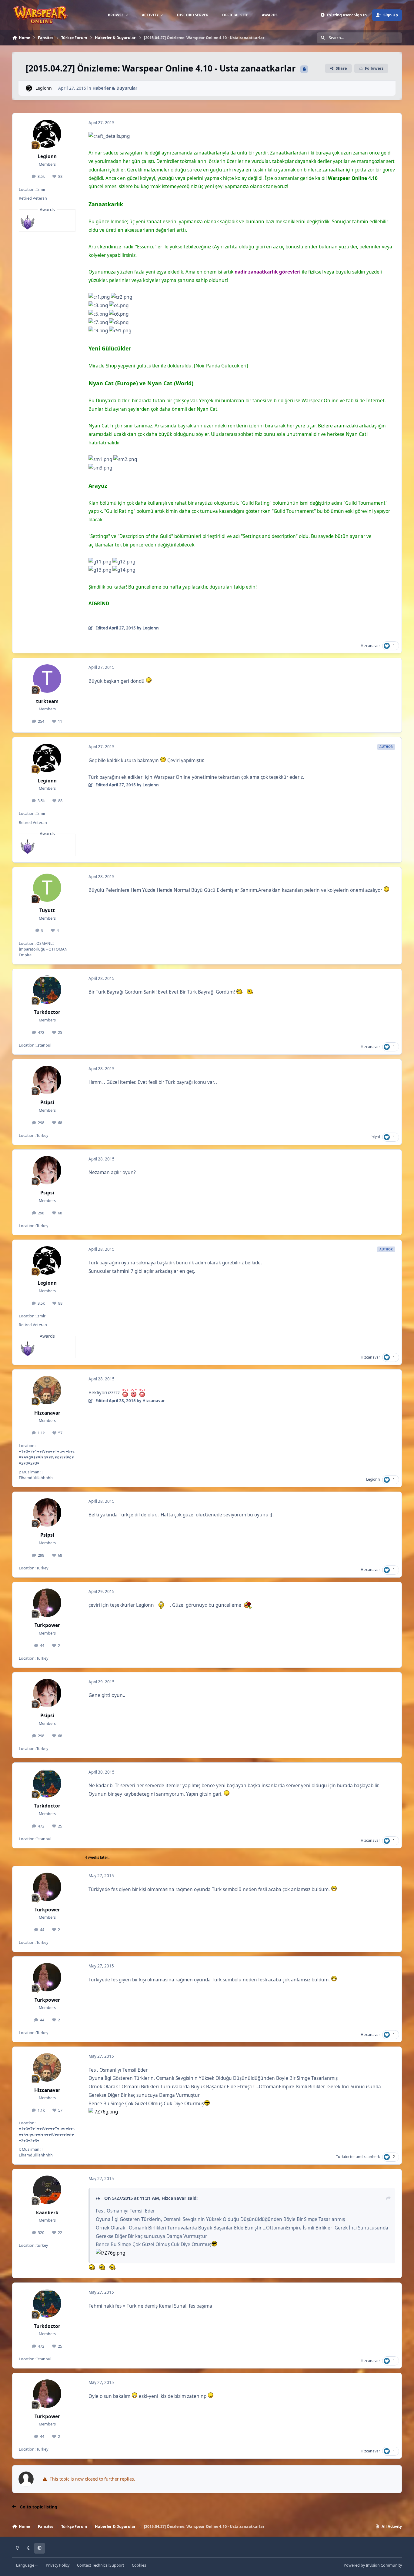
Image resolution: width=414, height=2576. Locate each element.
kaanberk (372, 2157)
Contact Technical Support (101, 2565)
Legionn (44, 88)
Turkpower (47, 1625)
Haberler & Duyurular (115, 88)
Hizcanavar (370, 646)
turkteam (47, 701)
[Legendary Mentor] (28, 222)
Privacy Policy (58, 2565)
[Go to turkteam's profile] (47, 679)
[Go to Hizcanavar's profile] (47, 1390)
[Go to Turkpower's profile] (47, 1603)
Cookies (139, 2565)
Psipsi (47, 1102)
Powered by (373, 2565)
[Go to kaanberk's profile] (47, 2190)
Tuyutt (47, 910)
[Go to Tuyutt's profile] (47, 888)
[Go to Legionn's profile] (29, 88)
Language (26, 2565)
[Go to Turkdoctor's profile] (47, 990)
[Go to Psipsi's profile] (47, 1080)
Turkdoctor (47, 1012)
